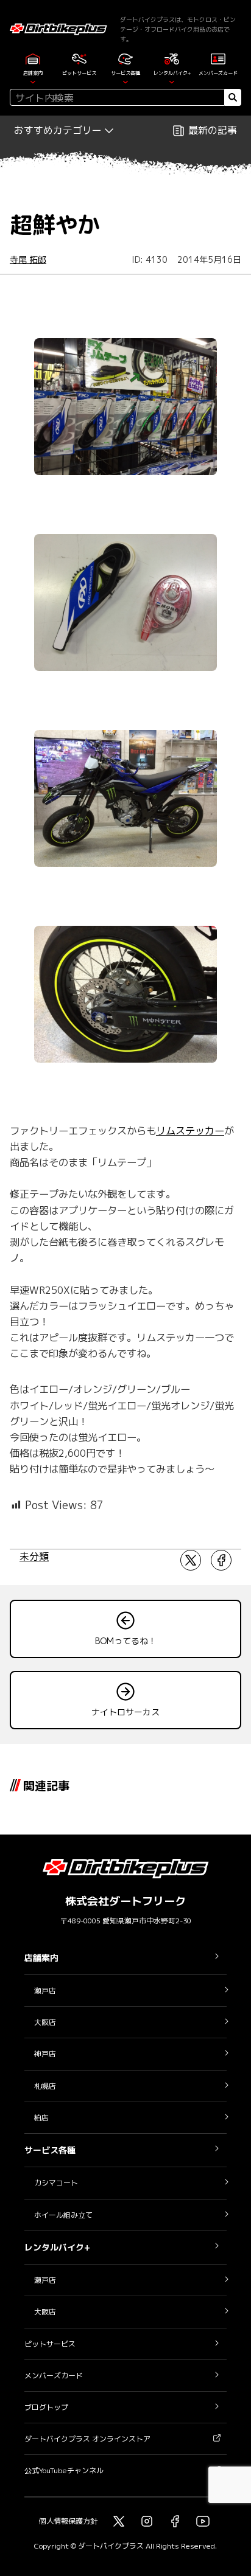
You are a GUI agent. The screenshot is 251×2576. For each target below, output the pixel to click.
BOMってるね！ (126, 1641)
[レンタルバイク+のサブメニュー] (172, 81)
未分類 (34, 1557)
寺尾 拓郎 (28, 259)
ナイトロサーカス (125, 1712)
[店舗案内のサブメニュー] (33, 81)
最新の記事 (213, 130)
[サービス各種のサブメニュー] (125, 81)
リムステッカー (190, 1130)
